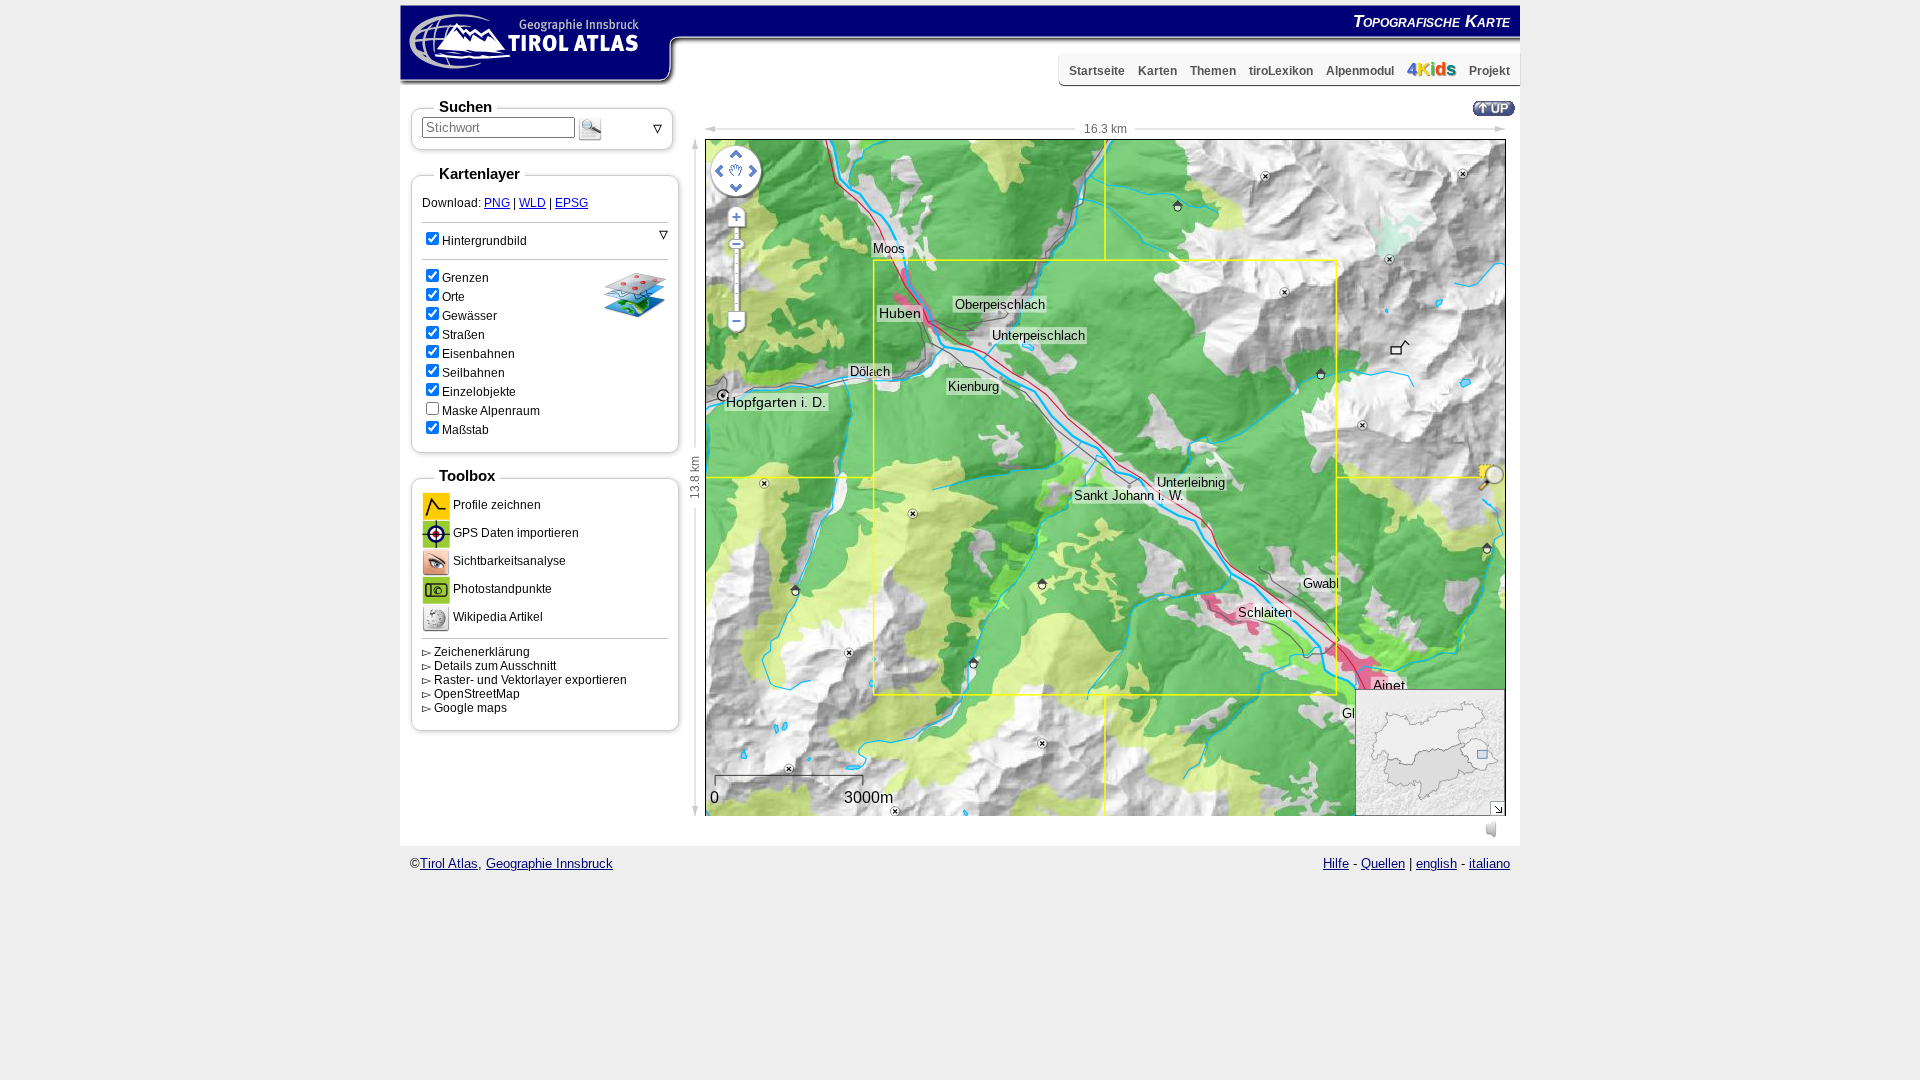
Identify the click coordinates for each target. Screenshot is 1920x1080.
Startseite (1097, 71)
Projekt (1489, 71)
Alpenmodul (1360, 71)
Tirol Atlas (449, 863)
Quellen (1383, 863)
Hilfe (1336, 863)
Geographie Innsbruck (549, 863)
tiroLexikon (1281, 71)
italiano (1489, 863)
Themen (1213, 71)
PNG (497, 203)
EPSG (571, 203)
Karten (1157, 71)
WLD (532, 203)
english (1436, 863)
